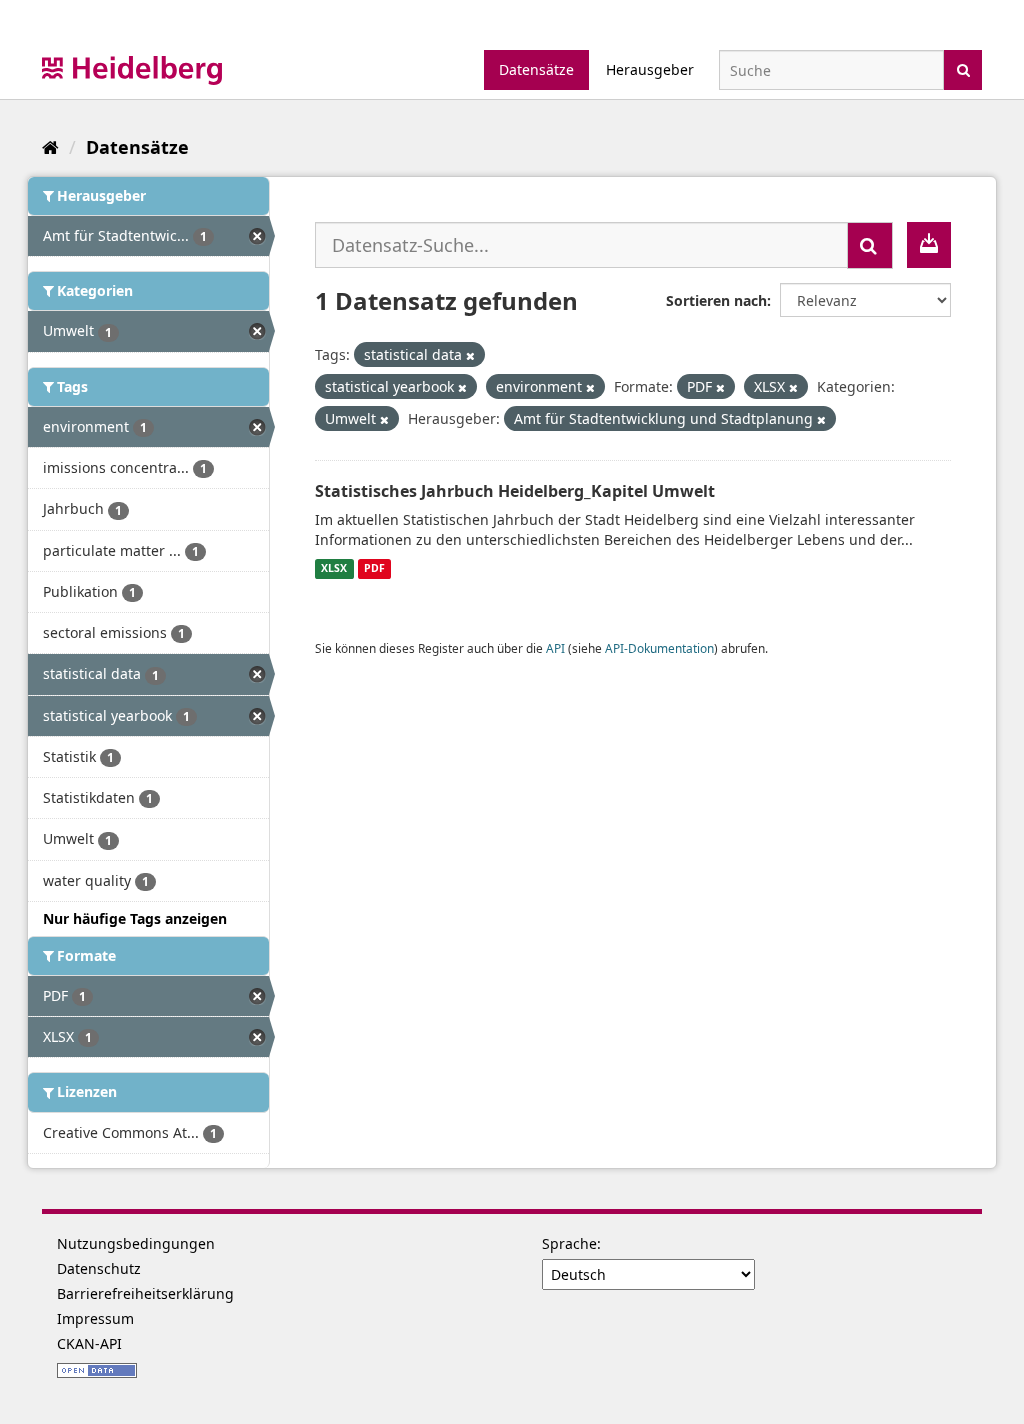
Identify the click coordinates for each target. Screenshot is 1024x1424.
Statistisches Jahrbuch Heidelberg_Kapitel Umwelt (515, 491)
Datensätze (536, 69)
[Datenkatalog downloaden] (929, 245)
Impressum (95, 1318)
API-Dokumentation (659, 648)
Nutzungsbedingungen (136, 1243)
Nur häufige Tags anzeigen (135, 918)
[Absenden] (963, 68)
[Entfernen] (470, 355)
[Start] (50, 147)
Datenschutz (99, 1268)
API (555, 648)
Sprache (569, 1243)
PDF (374, 569)
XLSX (334, 569)
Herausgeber (650, 69)
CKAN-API (89, 1343)
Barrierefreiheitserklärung (145, 1293)
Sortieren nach (716, 300)
